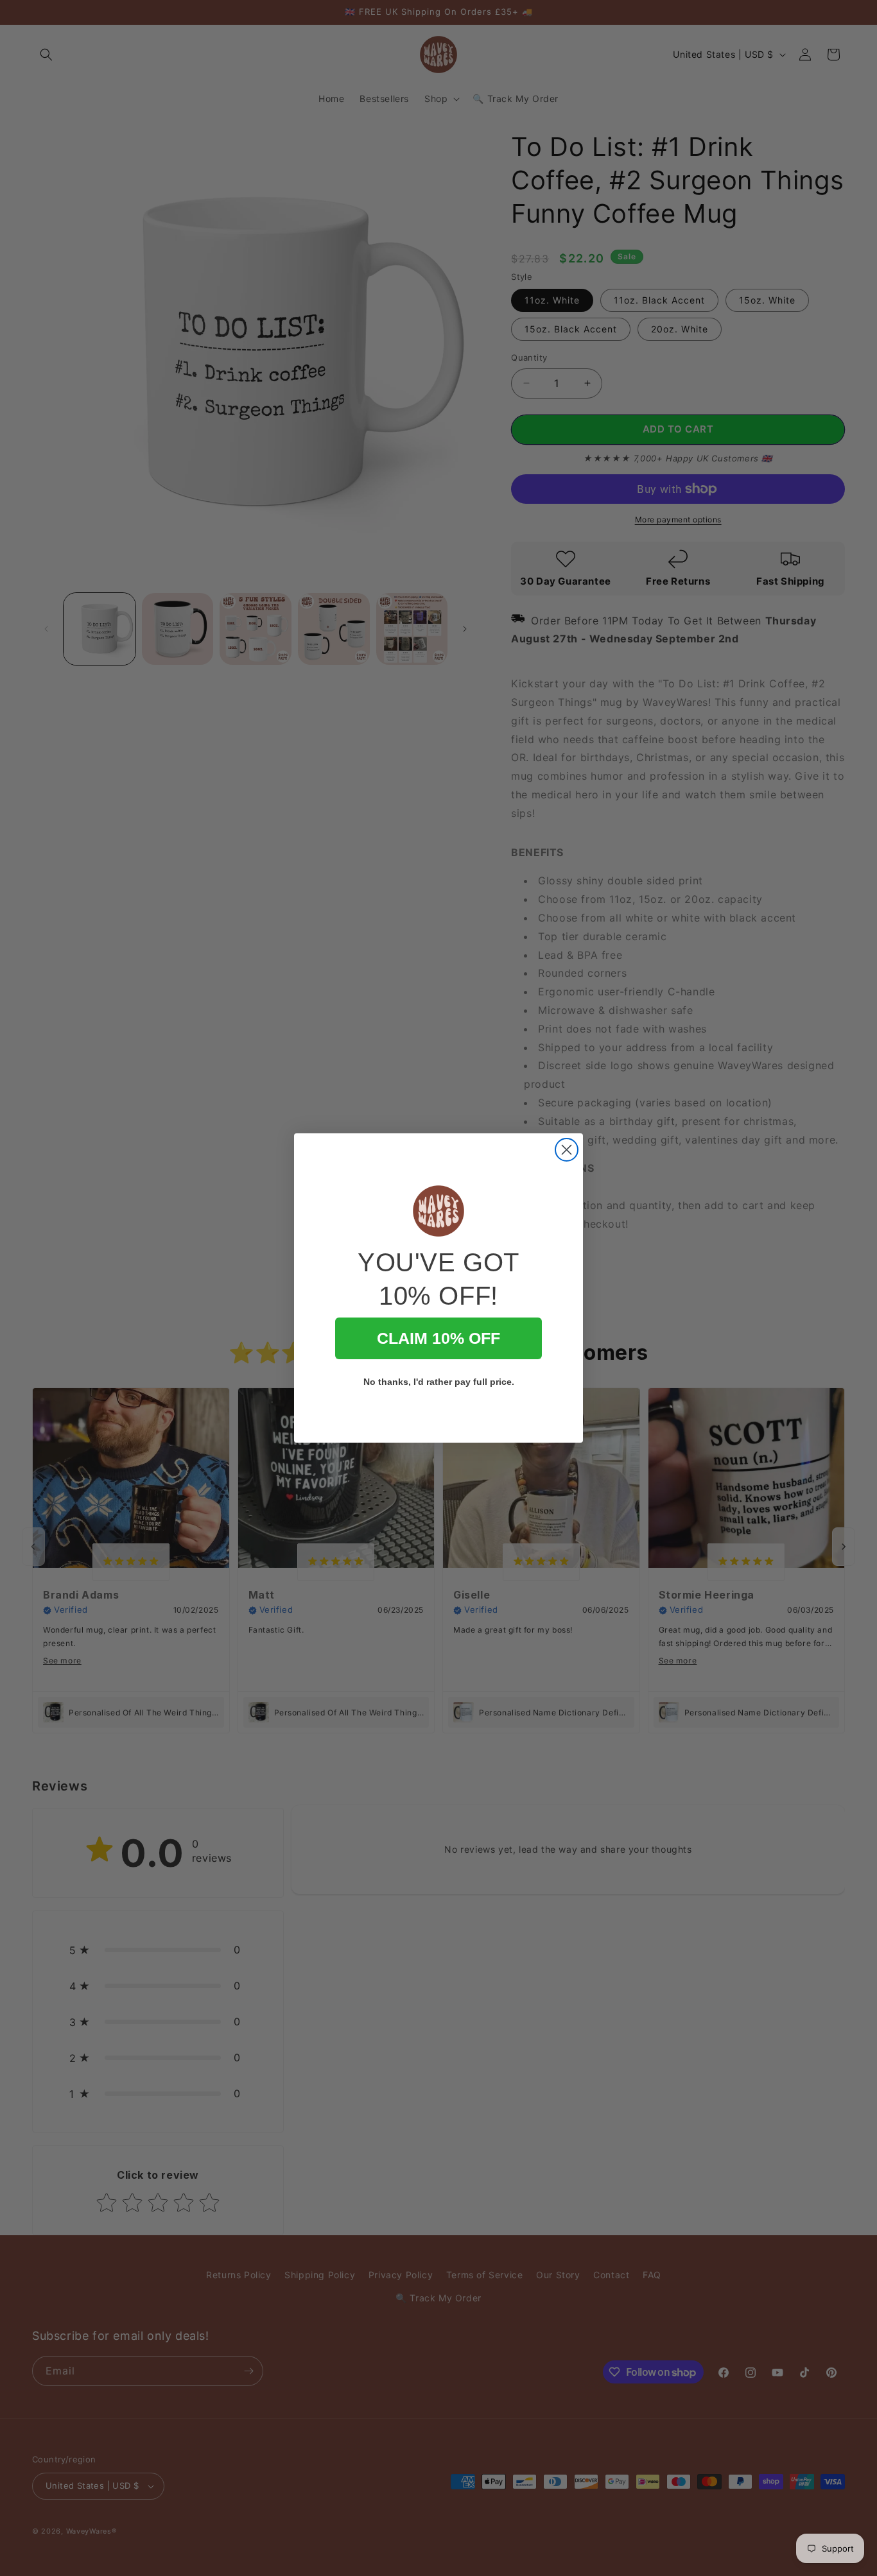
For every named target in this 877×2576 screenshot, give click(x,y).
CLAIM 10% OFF (438, 1338)
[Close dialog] (567, 1150)
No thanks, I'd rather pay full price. (439, 1382)
